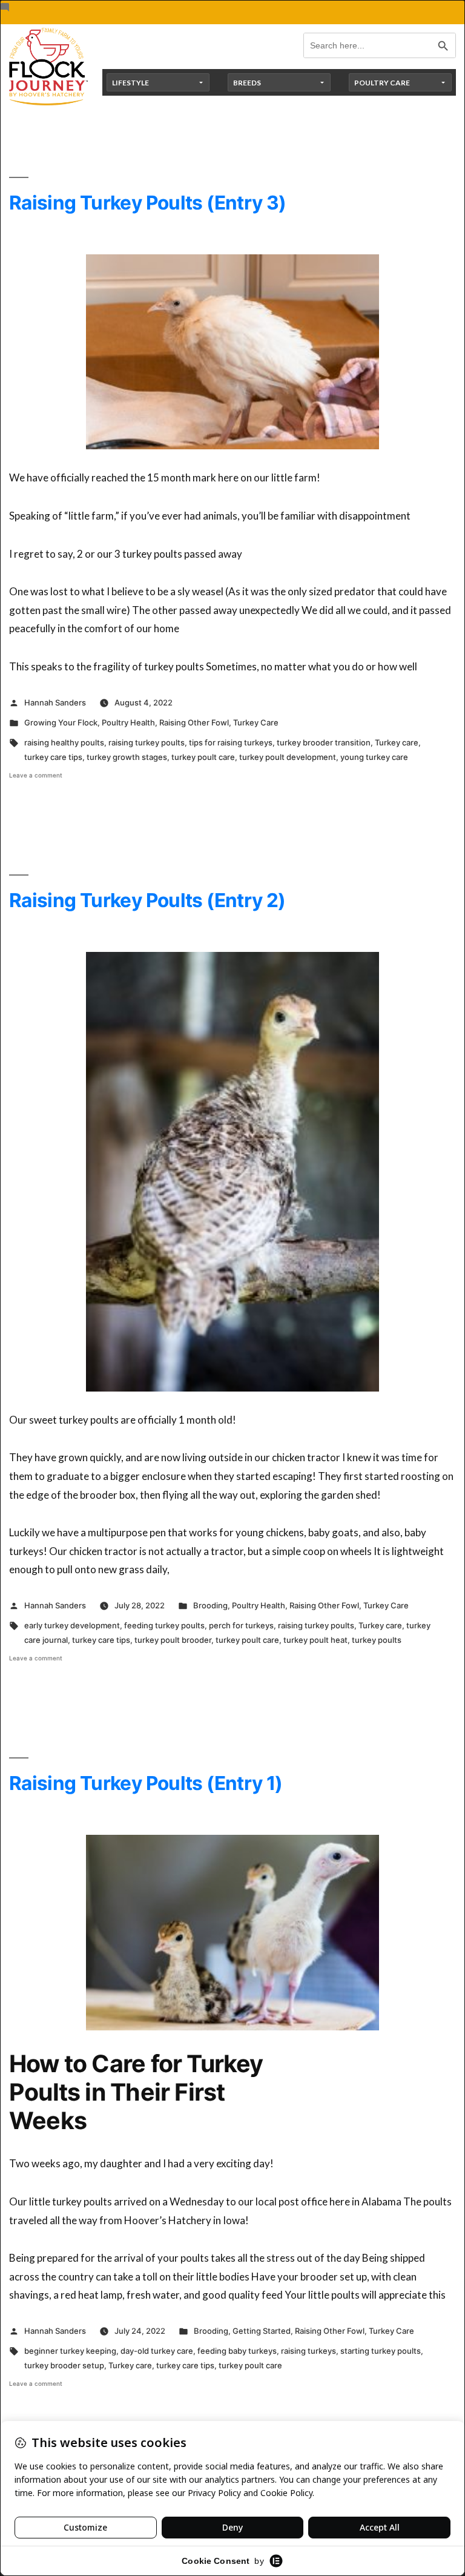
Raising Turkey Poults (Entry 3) (147, 203)
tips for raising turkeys (231, 742)
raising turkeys (308, 2351)
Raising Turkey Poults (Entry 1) (146, 1783)
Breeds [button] (247, 83)
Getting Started (262, 2331)
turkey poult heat (315, 1640)
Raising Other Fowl (194, 722)
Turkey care (397, 742)
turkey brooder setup (64, 2365)
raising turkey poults (147, 742)
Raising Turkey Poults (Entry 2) (147, 900)
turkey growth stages (127, 757)
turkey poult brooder (173, 1640)
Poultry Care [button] (382, 83)
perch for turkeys (241, 1625)
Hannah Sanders (55, 702)
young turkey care (374, 757)
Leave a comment (36, 775)
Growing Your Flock (61, 722)
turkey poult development (288, 757)
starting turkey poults (381, 2351)
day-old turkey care (157, 2351)
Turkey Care (256, 722)
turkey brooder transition (324, 742)
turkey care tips (53, 757)
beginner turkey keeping (70, 2351)
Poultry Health (128, 722)
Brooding (210, 1605)
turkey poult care (203, 757)
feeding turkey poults (164, 1625)
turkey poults (377, 1640)
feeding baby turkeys (237, 2351)
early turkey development (72, 1625)
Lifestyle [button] (130, 83)
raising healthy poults (64, 742)
